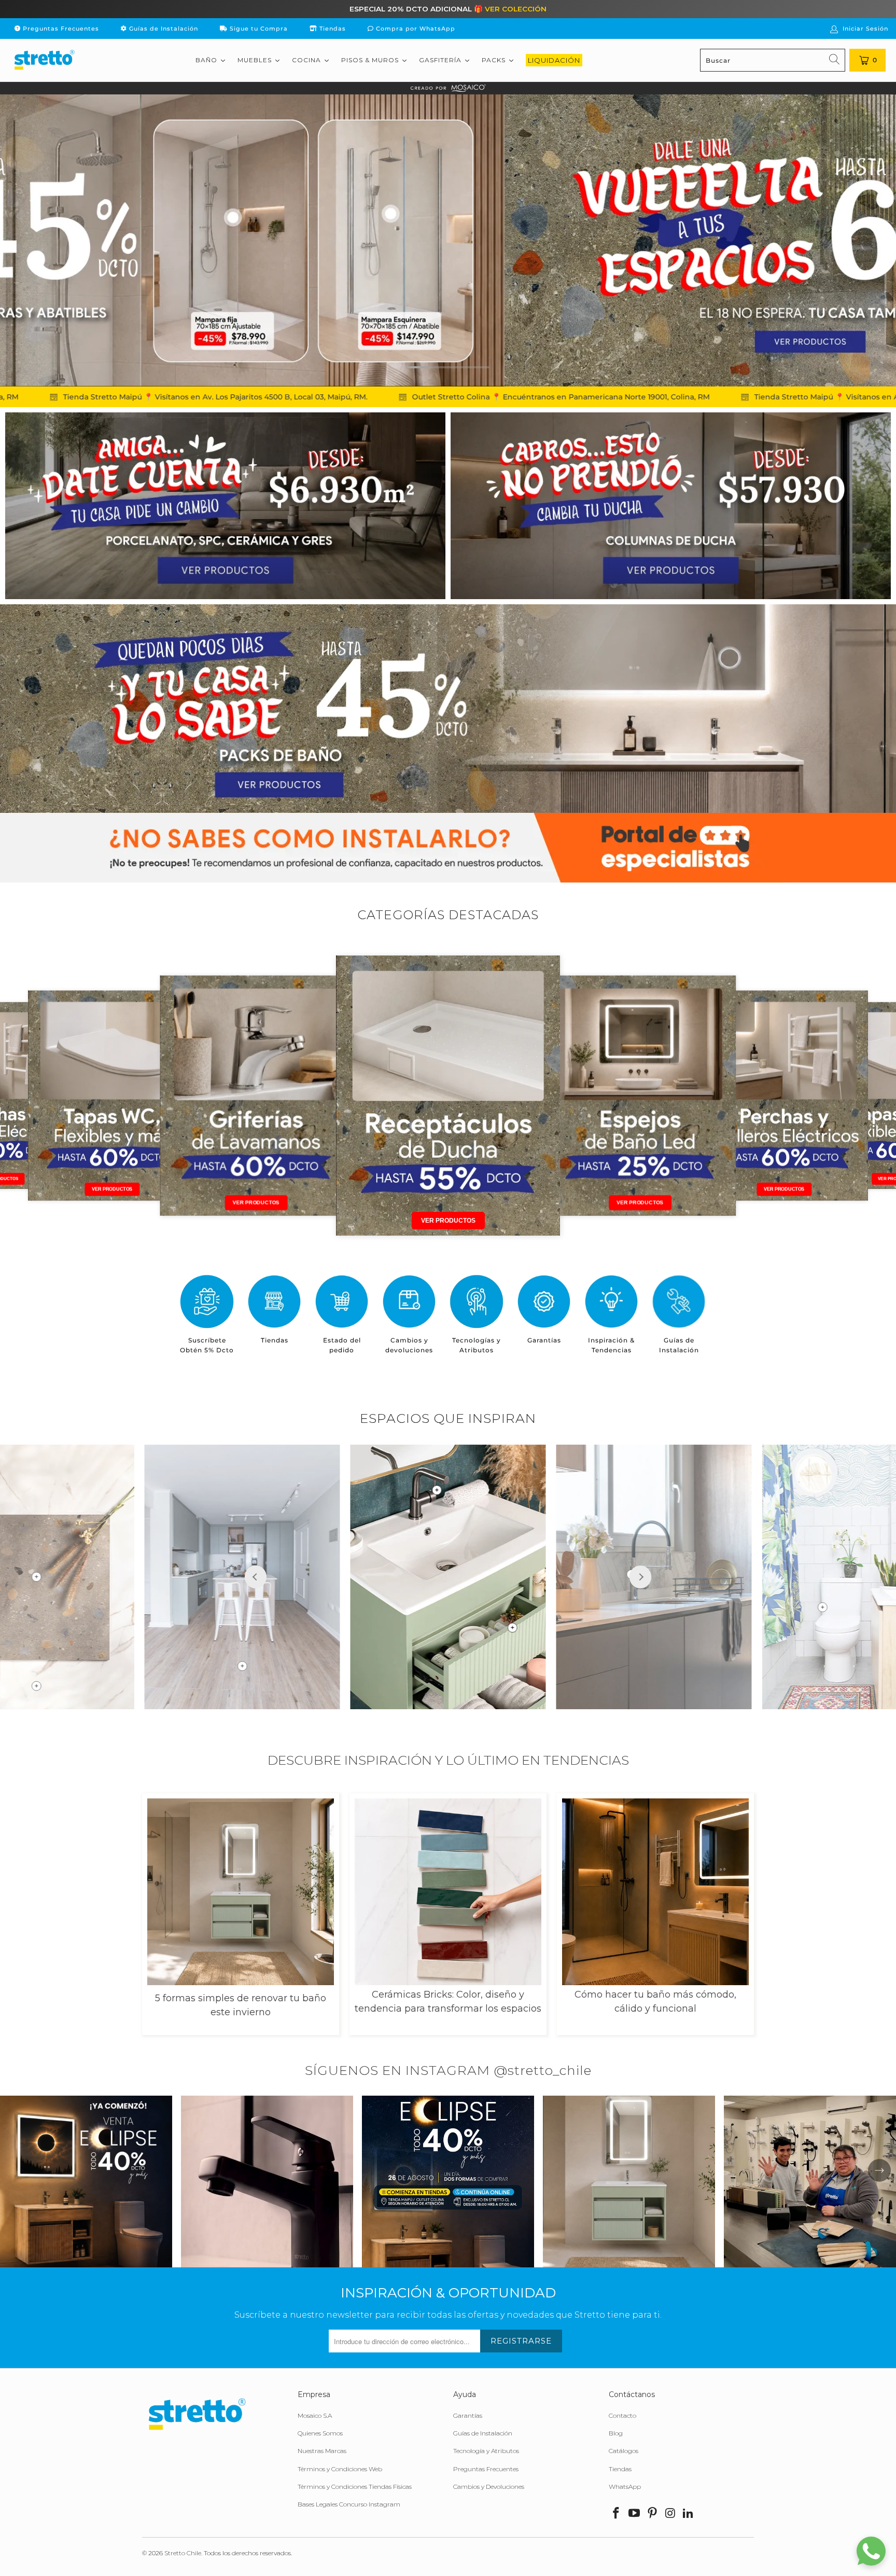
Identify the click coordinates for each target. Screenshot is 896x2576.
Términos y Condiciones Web (340, 2469)
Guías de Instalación (163, 29)
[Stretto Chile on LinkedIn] (689, 2514)
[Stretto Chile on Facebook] (617, 2514)
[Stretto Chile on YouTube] (635, 2514)
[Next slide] (640, 1577)
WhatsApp (625, 2487)
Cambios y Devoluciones (489, 2487)
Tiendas (332, 29)
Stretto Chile (183, 2553)
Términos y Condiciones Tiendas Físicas (355, 2487)
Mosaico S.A (315, 2415)
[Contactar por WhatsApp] (871, 2551)
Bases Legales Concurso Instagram (349, 2504)
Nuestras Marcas (322, 2451)
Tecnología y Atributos (486, 2451)
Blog (616, 2433)
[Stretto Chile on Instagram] (670, 2514)
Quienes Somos (320, 2433)
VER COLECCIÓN (516, 9)
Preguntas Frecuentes (60, 29)
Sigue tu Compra (258, 29)
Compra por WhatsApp (415, 29)
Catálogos (624, 2451)
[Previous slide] (256, 1577)
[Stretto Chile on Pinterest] (652, 2514)
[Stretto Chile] (44, 60)
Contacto (622, 2415)
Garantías (468, 2415)
